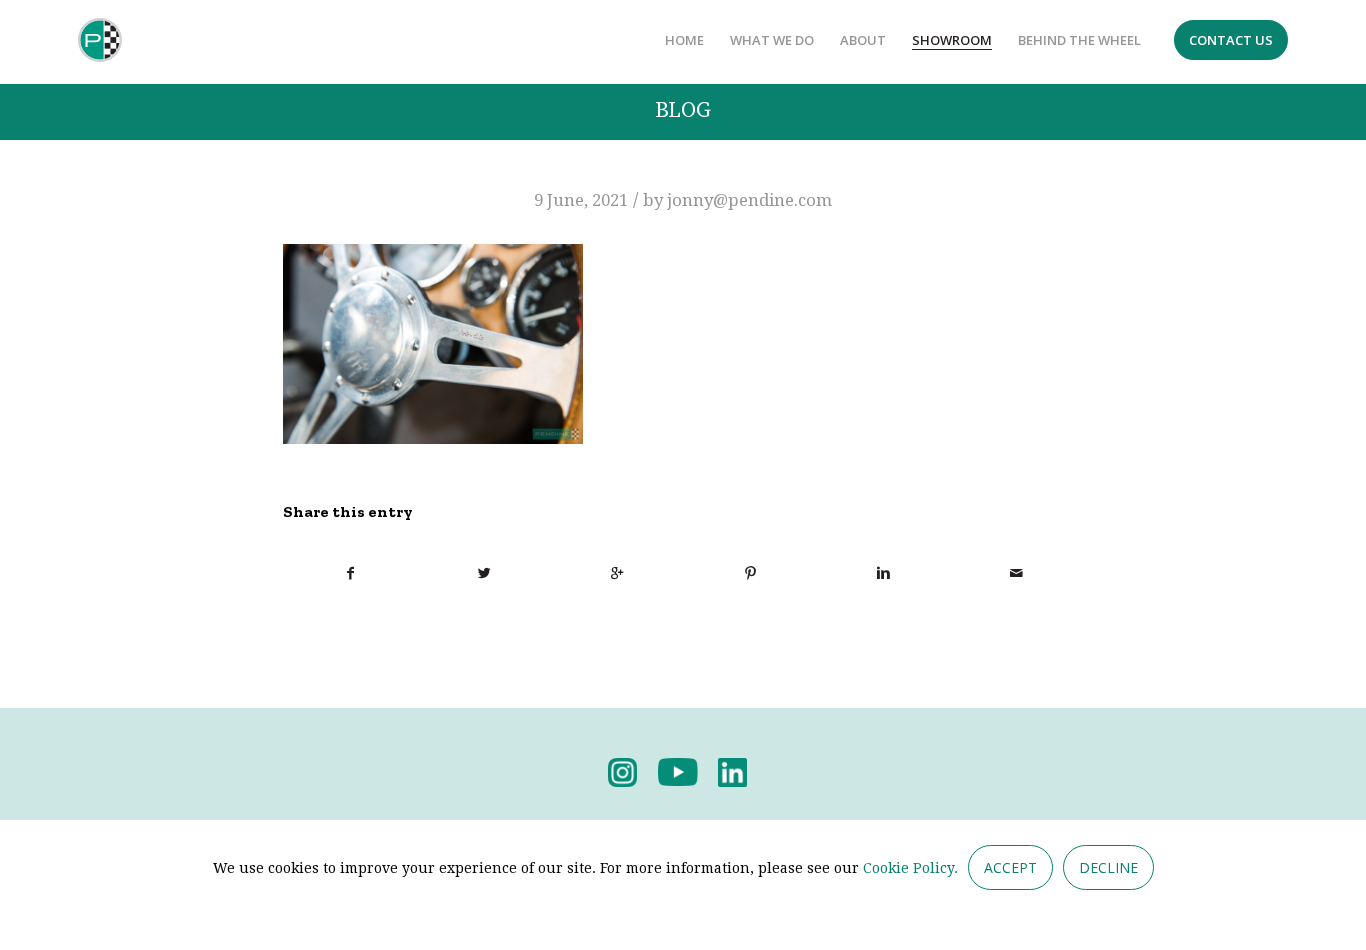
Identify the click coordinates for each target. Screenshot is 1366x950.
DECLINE (1108, 867)
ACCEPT (1010, 867)
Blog (683, 110)
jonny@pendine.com (749, 200)
